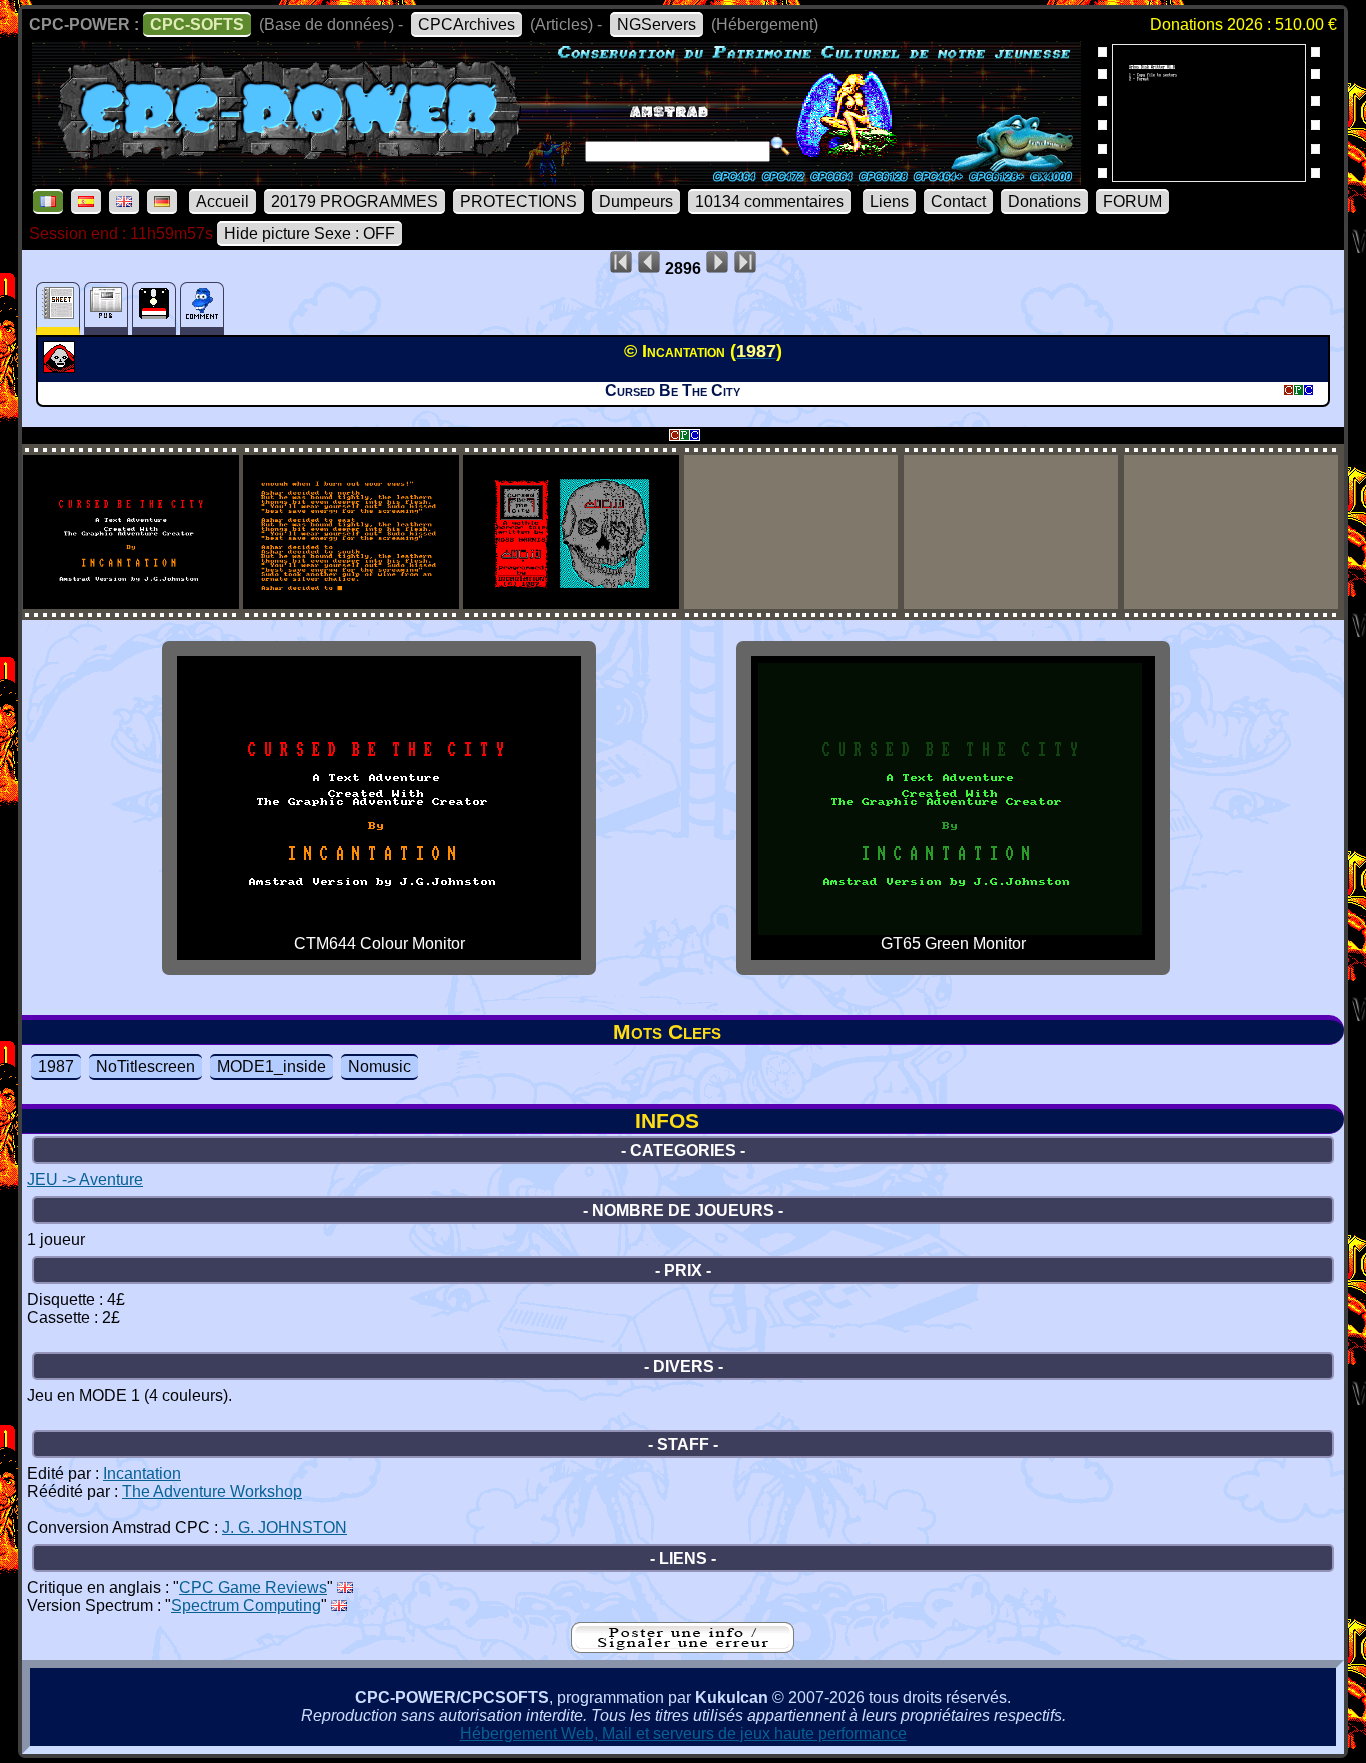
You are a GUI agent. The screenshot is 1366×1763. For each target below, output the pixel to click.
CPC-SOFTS (197, 24)
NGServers (656, 24)
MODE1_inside (271, 1066)
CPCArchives (466, 24)
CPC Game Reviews (253, 1587)
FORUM (1132, 201)
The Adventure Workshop (212, 1491)
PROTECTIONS (518, 201)
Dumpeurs (636, 201)
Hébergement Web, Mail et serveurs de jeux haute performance (683, 1733)
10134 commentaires (769, 201)
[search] (780, 146)
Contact (958, 201)
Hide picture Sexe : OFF (309, 233)
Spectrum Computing (246, 1605)
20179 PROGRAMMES (354, 201)
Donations (1044, 201)
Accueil (222, 201)
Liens (889, 201)
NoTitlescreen (145, 1066)
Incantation (142, 1473)
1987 (56, 1066)
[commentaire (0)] (202, 308)
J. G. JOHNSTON (284, 1527)
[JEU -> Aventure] (61, 367)
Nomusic (379, 1066)
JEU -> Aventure (85, 1179)
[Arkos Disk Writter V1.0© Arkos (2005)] (1209, 175)
